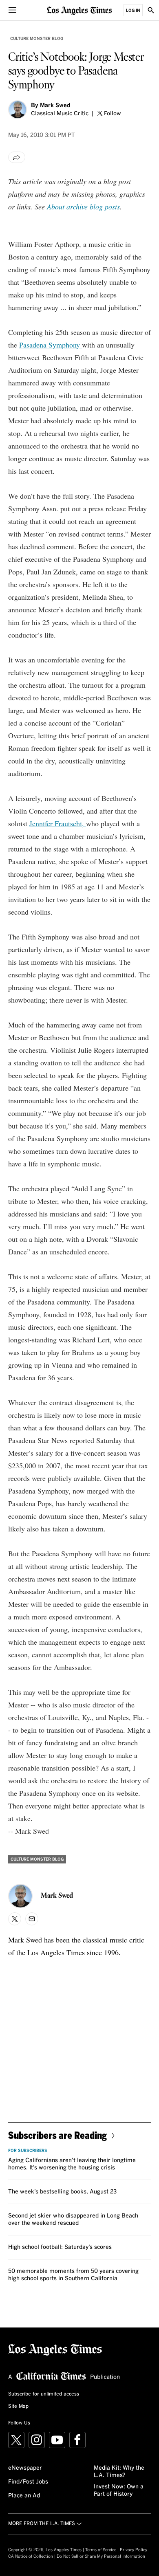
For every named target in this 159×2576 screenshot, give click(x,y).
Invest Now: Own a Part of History (119, 2490)
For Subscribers (28, 2151)
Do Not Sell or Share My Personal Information (101, 2556)
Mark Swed (55, 106)
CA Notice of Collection (31, 2556)
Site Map (18, 2407)
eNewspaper (25, 2468)
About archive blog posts (83, 207)
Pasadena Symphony (51, 345)
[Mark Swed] (18, 110)
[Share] (17, 157)
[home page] (79, 10)
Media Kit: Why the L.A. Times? (119, 2472)
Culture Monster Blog (37, 39)
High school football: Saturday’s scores (60, 2247)
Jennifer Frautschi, (58, 823)
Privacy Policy (134, 2550)
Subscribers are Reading (57, 2135)
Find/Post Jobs (28, 2482)
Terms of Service (101, 2550)
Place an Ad (24, 2496)
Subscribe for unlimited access (44, 2394)
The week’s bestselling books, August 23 (62, 2192)
